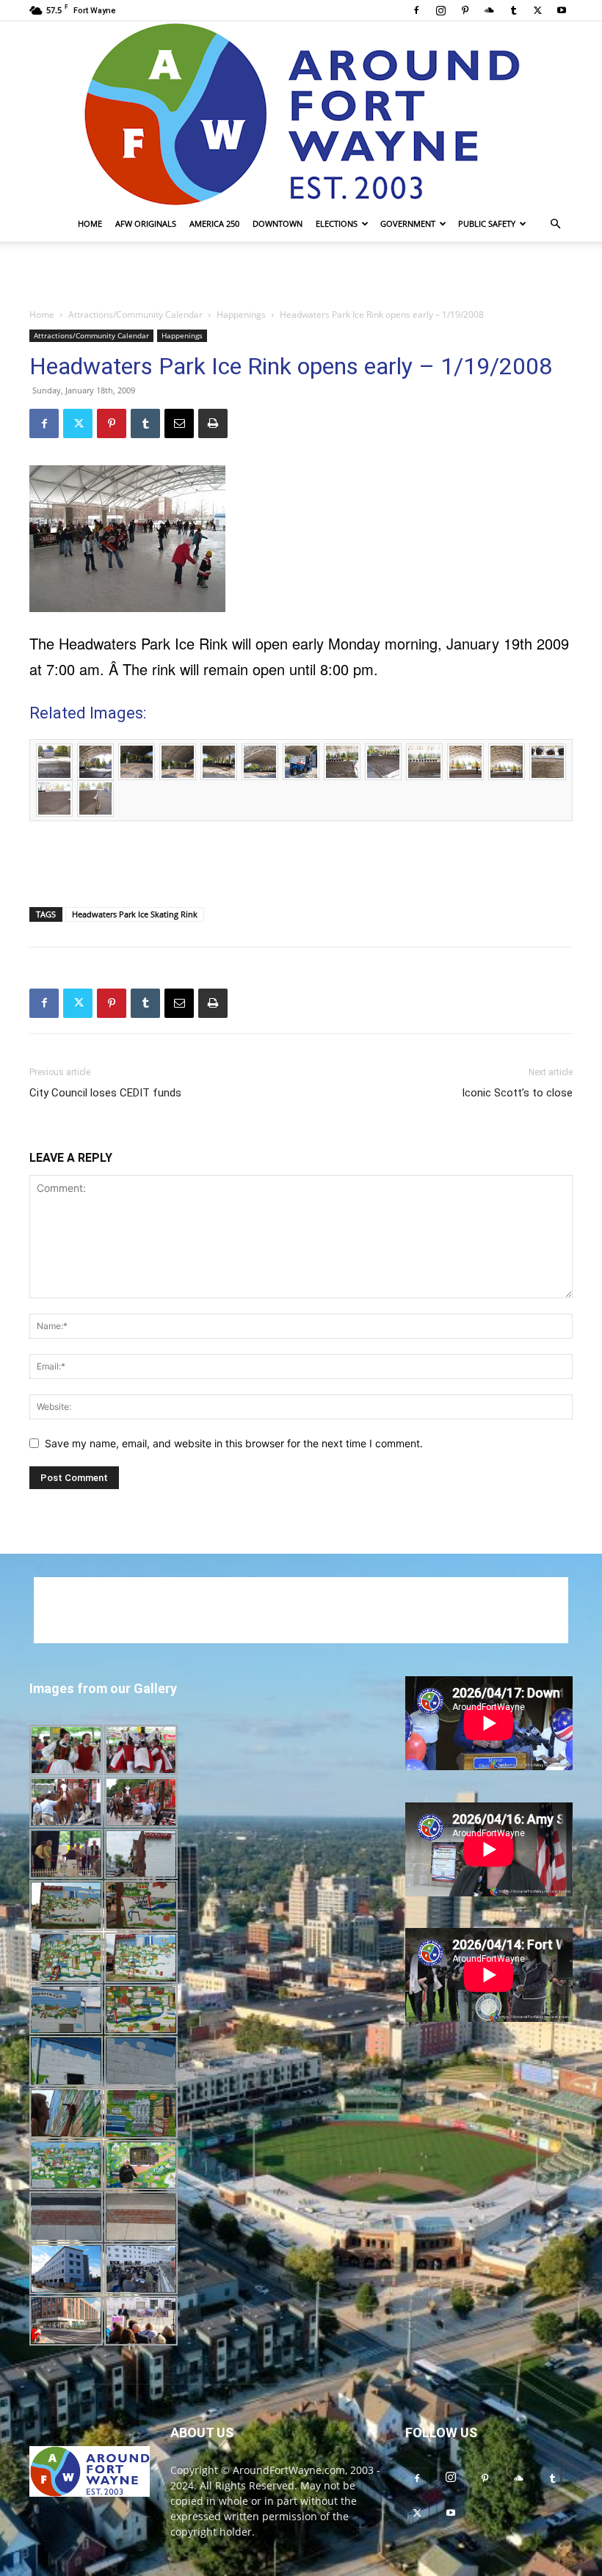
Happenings (241, 314)
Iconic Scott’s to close (517, 1093)
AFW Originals (146, 223)
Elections (337, 223)
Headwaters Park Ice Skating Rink (135, 914)
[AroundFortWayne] (301, 114)
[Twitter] (537, 10)
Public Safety (487, 223)
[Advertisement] (301, 274)
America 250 (214, 223)
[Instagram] (440, 10)
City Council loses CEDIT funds (105, 1093)
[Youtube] (562, 10)
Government (408, 223)
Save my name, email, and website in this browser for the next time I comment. (234, 1443)
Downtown (278, 223)
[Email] (179, 423)
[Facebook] (416, 10)
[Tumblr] (513, 10)
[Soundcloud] (489, 10)
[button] (555, 224)
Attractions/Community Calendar (135, 314)
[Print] (213, 423)
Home (90, 223)
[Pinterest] (465, 10)
